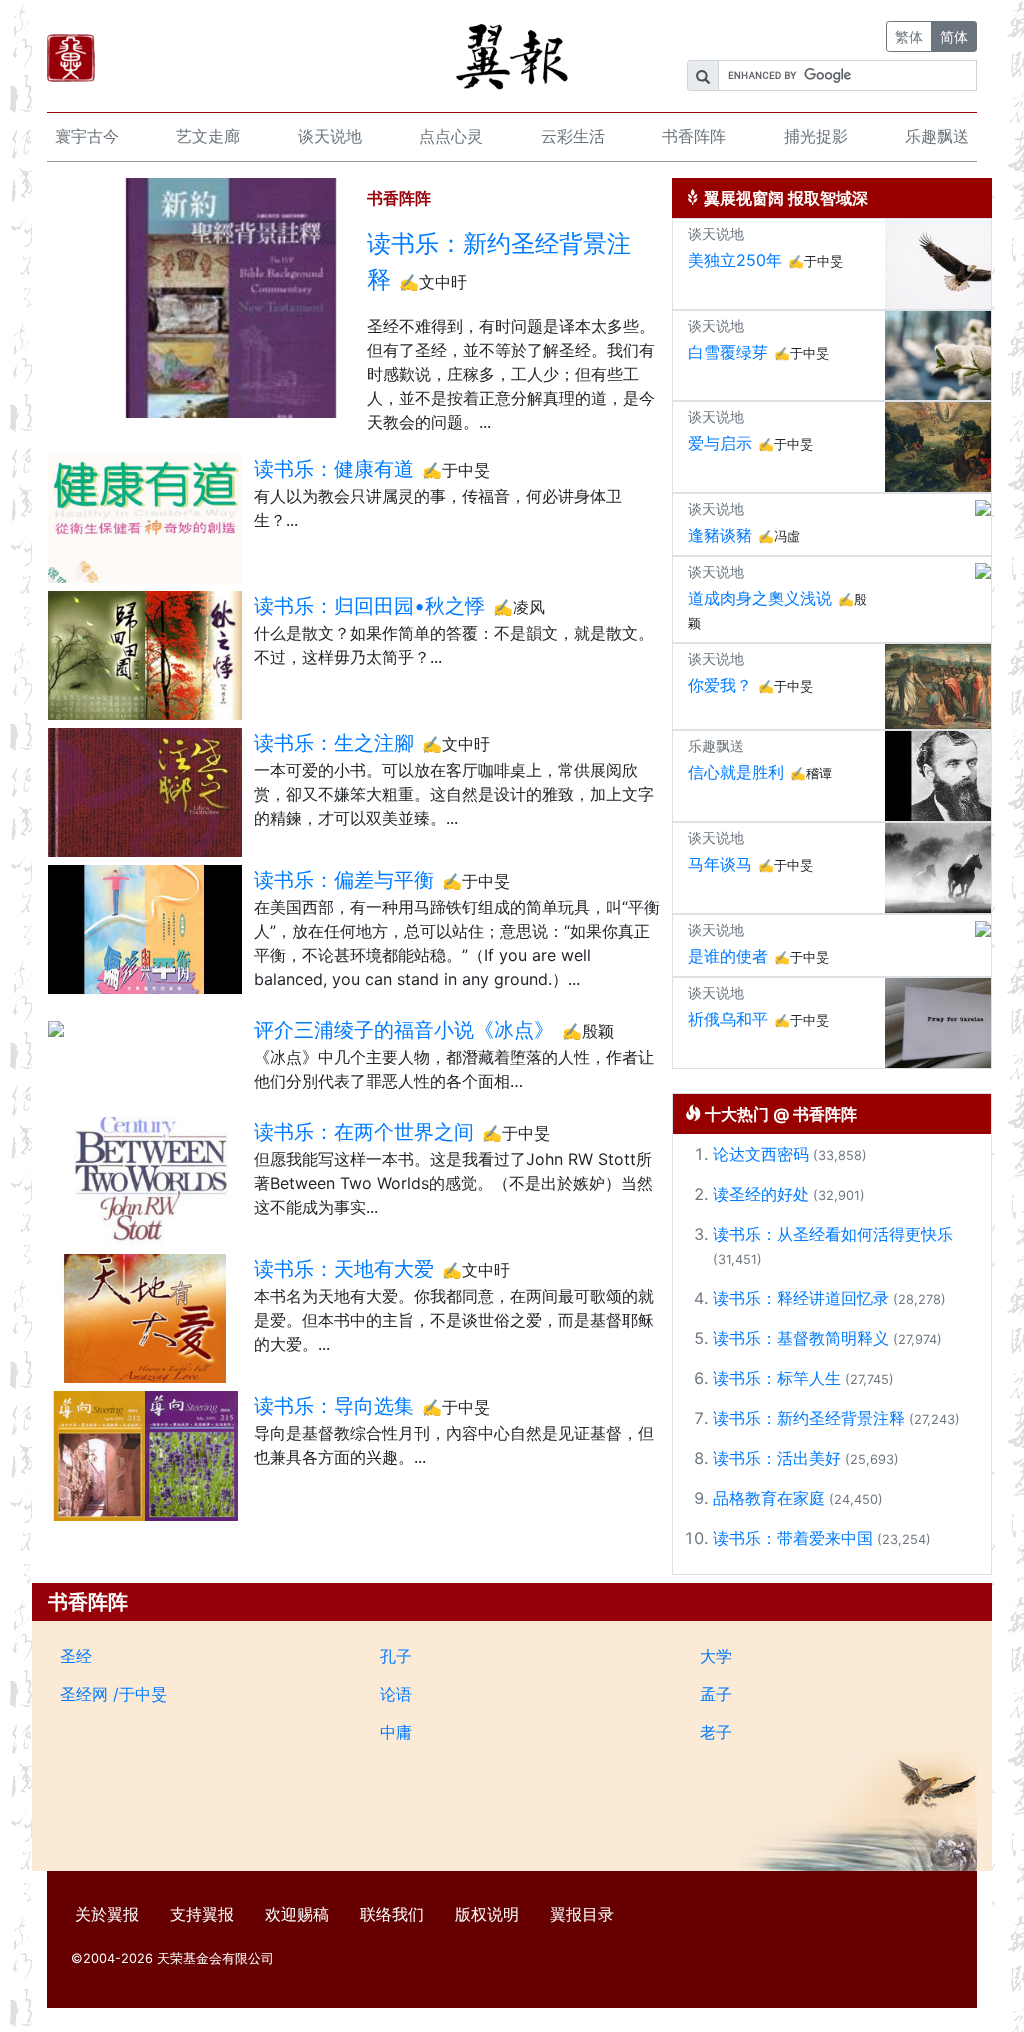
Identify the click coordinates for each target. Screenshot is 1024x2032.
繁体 (909, 36)
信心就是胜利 (736, 772)
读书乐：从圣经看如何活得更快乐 (833, 1234)
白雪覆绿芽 (728, 352)
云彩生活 (573, 136)
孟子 (716, 1694)
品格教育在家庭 (769, 1498)
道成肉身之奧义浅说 (760, 598)
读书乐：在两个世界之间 (364, 1132)
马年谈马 (720, 864)
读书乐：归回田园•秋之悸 (369, 606)
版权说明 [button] (487, 1914)
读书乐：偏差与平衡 (344, 880)
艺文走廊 (208, 136)
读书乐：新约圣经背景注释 (499, 261)
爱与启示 (720, 443)
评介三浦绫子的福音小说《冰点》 (404, 1030)
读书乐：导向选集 (334, 1406)
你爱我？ (720, 685)
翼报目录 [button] (582, 1914)
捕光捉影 (816, 136)
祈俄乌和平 (728, 1019)
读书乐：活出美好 (777, 1458)
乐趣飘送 (937, 136)
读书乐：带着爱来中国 (793, 1538)
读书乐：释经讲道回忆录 (801, 1298)
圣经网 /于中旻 (113, 1694)
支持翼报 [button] (202, 1914)
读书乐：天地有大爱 (344, 1269)
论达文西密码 (761, 1154)
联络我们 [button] (392, 1914)
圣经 (76, 1656)
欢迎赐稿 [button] (297, 1914)
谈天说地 (330, 136)
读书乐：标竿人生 (777, 1378)
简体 (954, 36)
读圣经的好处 (761, 1194)
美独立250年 (735, 260)
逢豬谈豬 (720, 535)
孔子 (396, 1656)
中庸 (396, 1732)
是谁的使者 (728, 956)
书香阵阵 (694, 136)
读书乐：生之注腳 (334, 743)
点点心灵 (451, 136)
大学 (716, 1656)
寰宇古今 (87, 136)
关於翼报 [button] (107, 1914)
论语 (396, 1694)
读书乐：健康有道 (334, 469)
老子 (716, 1732)
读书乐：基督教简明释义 (801, 1338)
